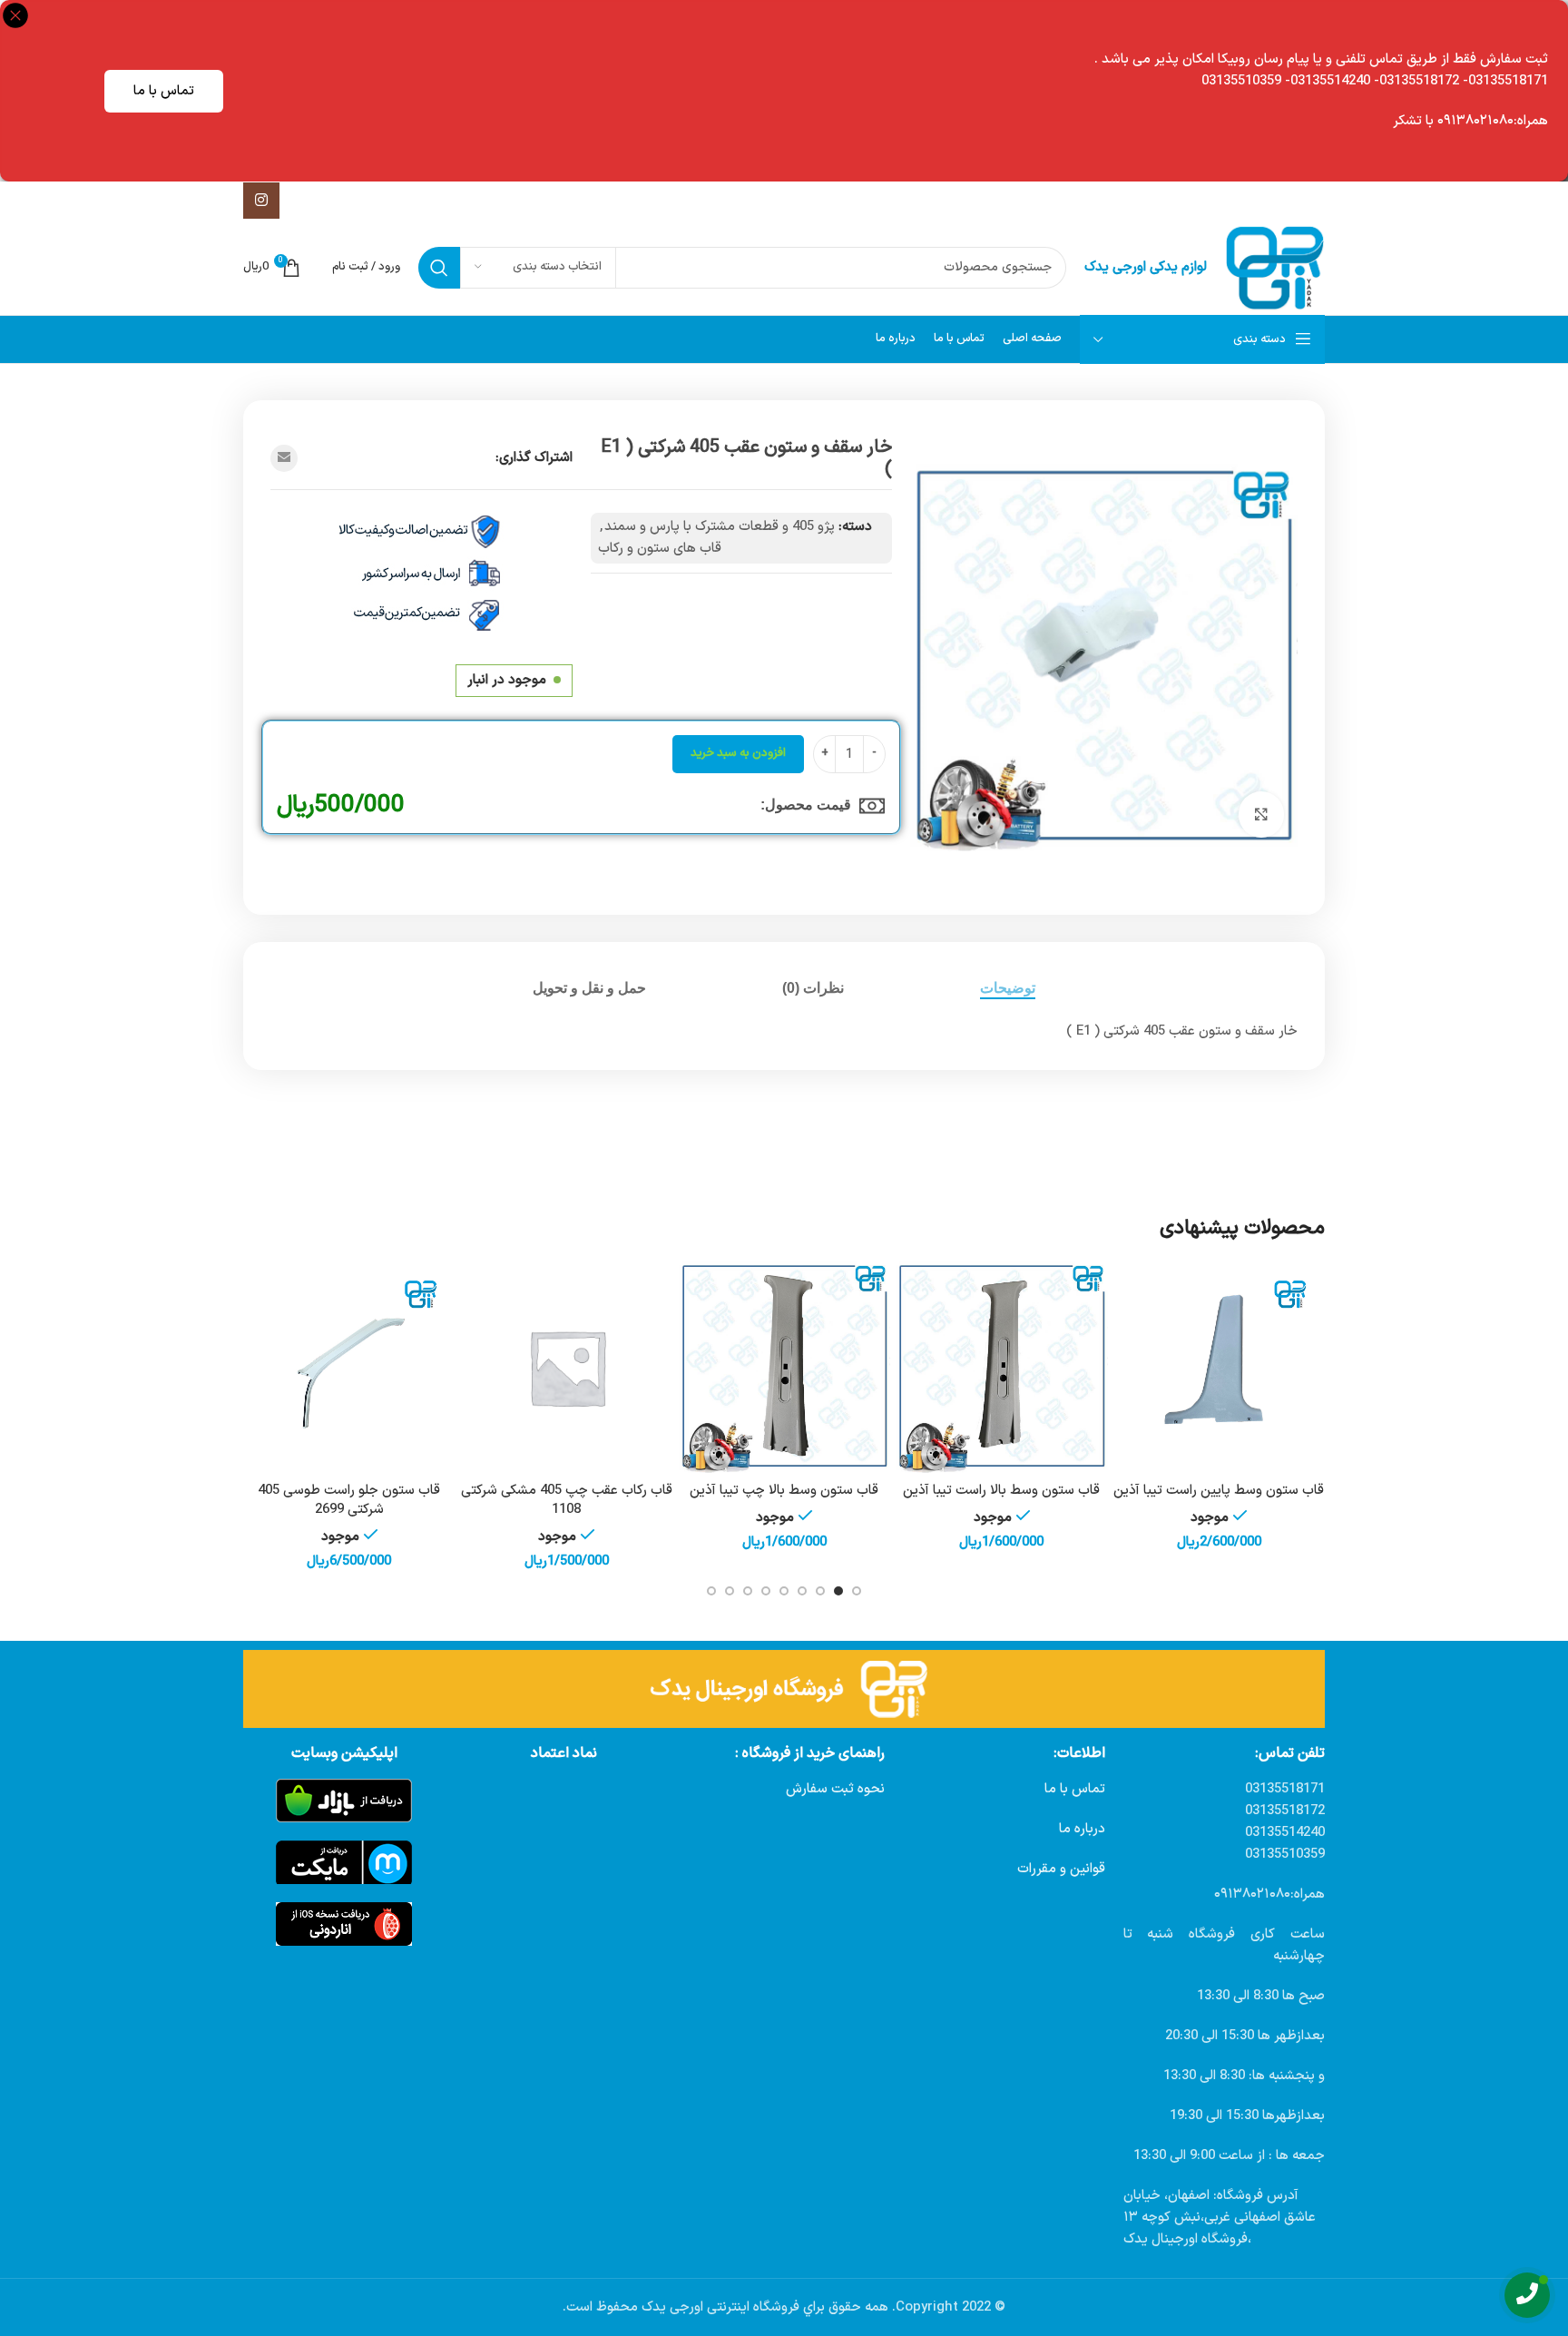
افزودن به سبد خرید (738, 753)
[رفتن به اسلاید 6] (766, 1591)
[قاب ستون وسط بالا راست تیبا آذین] (1002, 1368)
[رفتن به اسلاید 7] (748, 1591)
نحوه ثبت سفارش (835, 1789)
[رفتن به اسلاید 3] (820, 1591)
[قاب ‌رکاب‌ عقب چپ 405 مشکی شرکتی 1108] (567, 1368)
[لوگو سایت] (1275, 267)
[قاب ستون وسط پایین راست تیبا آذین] (1219, 1368)
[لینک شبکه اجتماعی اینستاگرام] (261, 201)
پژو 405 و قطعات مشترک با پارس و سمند (720, 527)
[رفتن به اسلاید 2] (838, 1591)
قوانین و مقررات (1061, 1869)
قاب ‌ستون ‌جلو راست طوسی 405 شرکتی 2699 (349, 1500)
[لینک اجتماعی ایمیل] (284, 458)
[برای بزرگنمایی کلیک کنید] (1261, 814)
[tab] (1008, 988)
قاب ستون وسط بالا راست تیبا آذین (1001, 1491)
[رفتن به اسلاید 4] (802, 1591)
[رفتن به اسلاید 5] (784, 1591)
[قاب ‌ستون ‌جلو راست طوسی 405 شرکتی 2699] (349, 1368)
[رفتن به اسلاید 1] (857, 1591)
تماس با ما (164, 91)
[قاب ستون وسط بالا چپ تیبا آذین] (784, 1368)
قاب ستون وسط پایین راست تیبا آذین (1219, 1491)
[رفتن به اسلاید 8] (730, 1591)
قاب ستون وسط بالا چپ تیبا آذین (784, 1491)
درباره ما (1082, 1829)
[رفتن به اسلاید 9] (711, 1591)
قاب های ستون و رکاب (660, 549)
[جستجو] (439, 268)
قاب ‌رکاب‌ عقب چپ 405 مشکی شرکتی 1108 (567, 1500)
